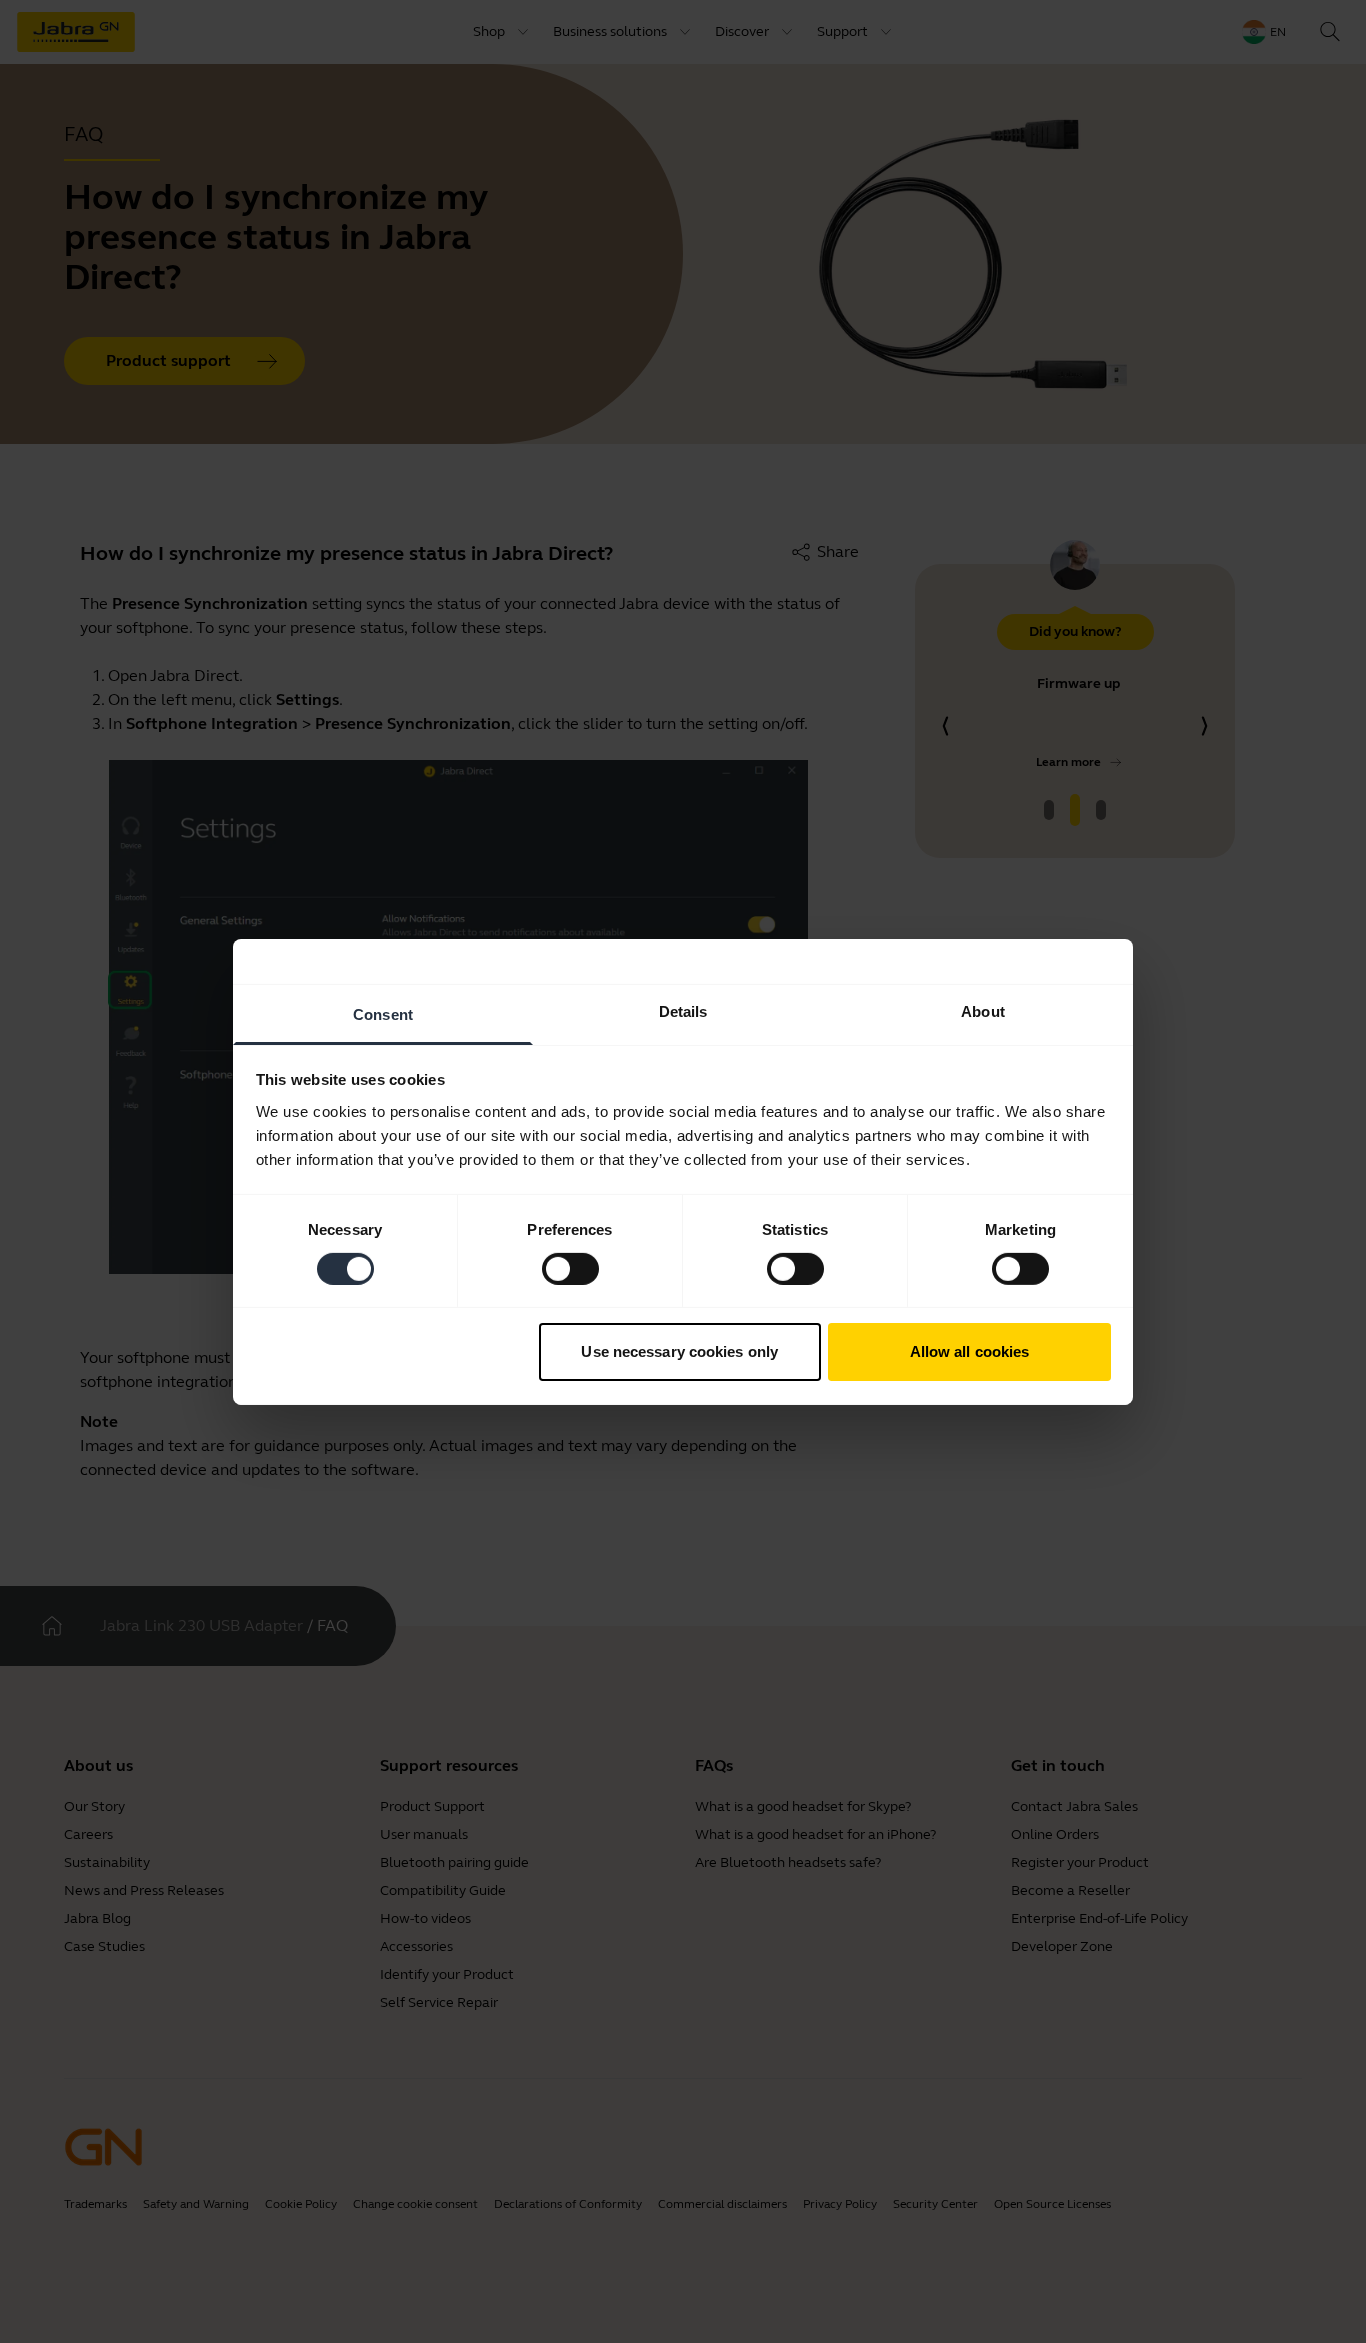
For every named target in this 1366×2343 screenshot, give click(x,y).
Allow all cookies (970, 1351)
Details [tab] (683, 1010)
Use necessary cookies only (679, 1351)
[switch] (570, 1269)
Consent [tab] (383, 1013)
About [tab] (983, 1010)
